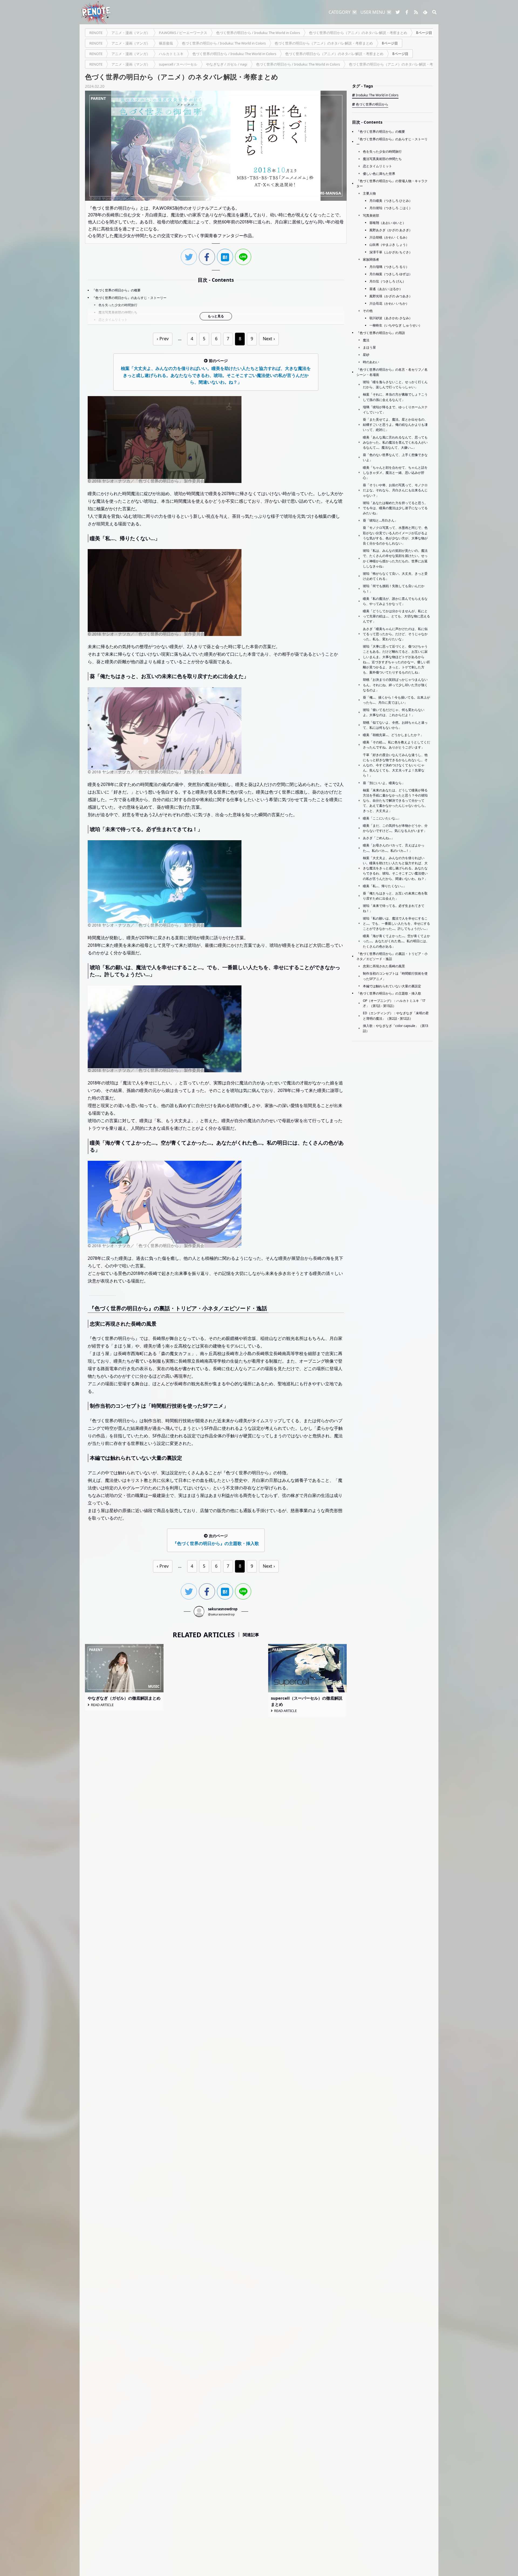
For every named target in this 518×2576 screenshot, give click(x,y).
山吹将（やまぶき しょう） (389, 245)
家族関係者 (371, 259)
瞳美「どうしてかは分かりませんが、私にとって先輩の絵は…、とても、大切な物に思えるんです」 (396, 616)
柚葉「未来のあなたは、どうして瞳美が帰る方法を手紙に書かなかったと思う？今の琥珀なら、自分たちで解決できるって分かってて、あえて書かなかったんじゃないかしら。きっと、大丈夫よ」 (395, 801)
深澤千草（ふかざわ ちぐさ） (391, 252)
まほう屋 (369, 347)
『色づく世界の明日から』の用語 (381, 333)
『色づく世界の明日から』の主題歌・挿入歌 (389, 993)
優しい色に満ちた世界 (379, 174)
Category (340, 12)
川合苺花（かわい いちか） (389, 303)
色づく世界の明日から (372, 104)
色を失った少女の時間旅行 (118, 305)
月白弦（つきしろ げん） (388, 281)
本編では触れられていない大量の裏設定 (392, 986)
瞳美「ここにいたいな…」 (382, 818)
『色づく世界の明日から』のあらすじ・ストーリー (129, 298)
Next (267, 339)
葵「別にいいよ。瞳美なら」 (384, 783)
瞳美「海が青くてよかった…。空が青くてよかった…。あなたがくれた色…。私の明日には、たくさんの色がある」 (396, 941)
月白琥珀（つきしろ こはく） (391, 208)
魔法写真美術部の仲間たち (118, 312)
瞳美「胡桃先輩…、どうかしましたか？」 (393, 735)
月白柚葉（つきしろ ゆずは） (391, 274)
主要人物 (369, 193)
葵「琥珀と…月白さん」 (380, 520)
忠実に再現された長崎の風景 (384, 966)
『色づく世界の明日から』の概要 (116, 290)
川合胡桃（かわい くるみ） (389, 237)
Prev (164, 339)
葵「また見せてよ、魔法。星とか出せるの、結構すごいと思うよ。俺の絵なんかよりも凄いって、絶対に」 (395, 425)
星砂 (366, 355)
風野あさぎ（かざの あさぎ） (391, 230)
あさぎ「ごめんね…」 (379, 838)
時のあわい (371, 362)
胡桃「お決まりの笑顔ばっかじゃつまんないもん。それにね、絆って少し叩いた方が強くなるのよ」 (395, 685)
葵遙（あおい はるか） (386, 289)
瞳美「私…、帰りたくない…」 (385, 886)
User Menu (373, 12)
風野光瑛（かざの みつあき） (391, 296)
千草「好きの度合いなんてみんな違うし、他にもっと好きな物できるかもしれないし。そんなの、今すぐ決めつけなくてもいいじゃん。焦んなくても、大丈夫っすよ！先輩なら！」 (395, 765)
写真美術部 (371, 215)
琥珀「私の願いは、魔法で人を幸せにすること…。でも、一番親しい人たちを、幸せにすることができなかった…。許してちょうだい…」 (396, 923)
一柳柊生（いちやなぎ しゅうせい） (396, 325)
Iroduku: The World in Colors (377, 95)
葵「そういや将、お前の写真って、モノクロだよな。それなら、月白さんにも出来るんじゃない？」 (395, 490)
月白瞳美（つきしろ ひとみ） (391, 201)
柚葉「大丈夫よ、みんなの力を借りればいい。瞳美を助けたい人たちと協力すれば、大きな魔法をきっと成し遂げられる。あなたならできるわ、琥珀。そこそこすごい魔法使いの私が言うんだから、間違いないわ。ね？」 (395, 868)
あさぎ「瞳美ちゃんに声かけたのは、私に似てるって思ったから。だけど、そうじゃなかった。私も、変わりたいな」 (395, 634)
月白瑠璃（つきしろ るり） (389, 267)
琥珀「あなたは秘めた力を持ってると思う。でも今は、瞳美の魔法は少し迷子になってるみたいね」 (395, 508)
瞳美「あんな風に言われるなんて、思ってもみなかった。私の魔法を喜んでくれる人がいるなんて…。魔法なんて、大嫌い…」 (395, 442)
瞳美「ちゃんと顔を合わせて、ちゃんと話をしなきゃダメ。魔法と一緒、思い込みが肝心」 (395, 473)
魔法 (366, 340)
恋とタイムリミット (113, 320)
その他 (368, 311)
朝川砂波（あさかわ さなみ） (391, 318)
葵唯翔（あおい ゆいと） (388, 223)
